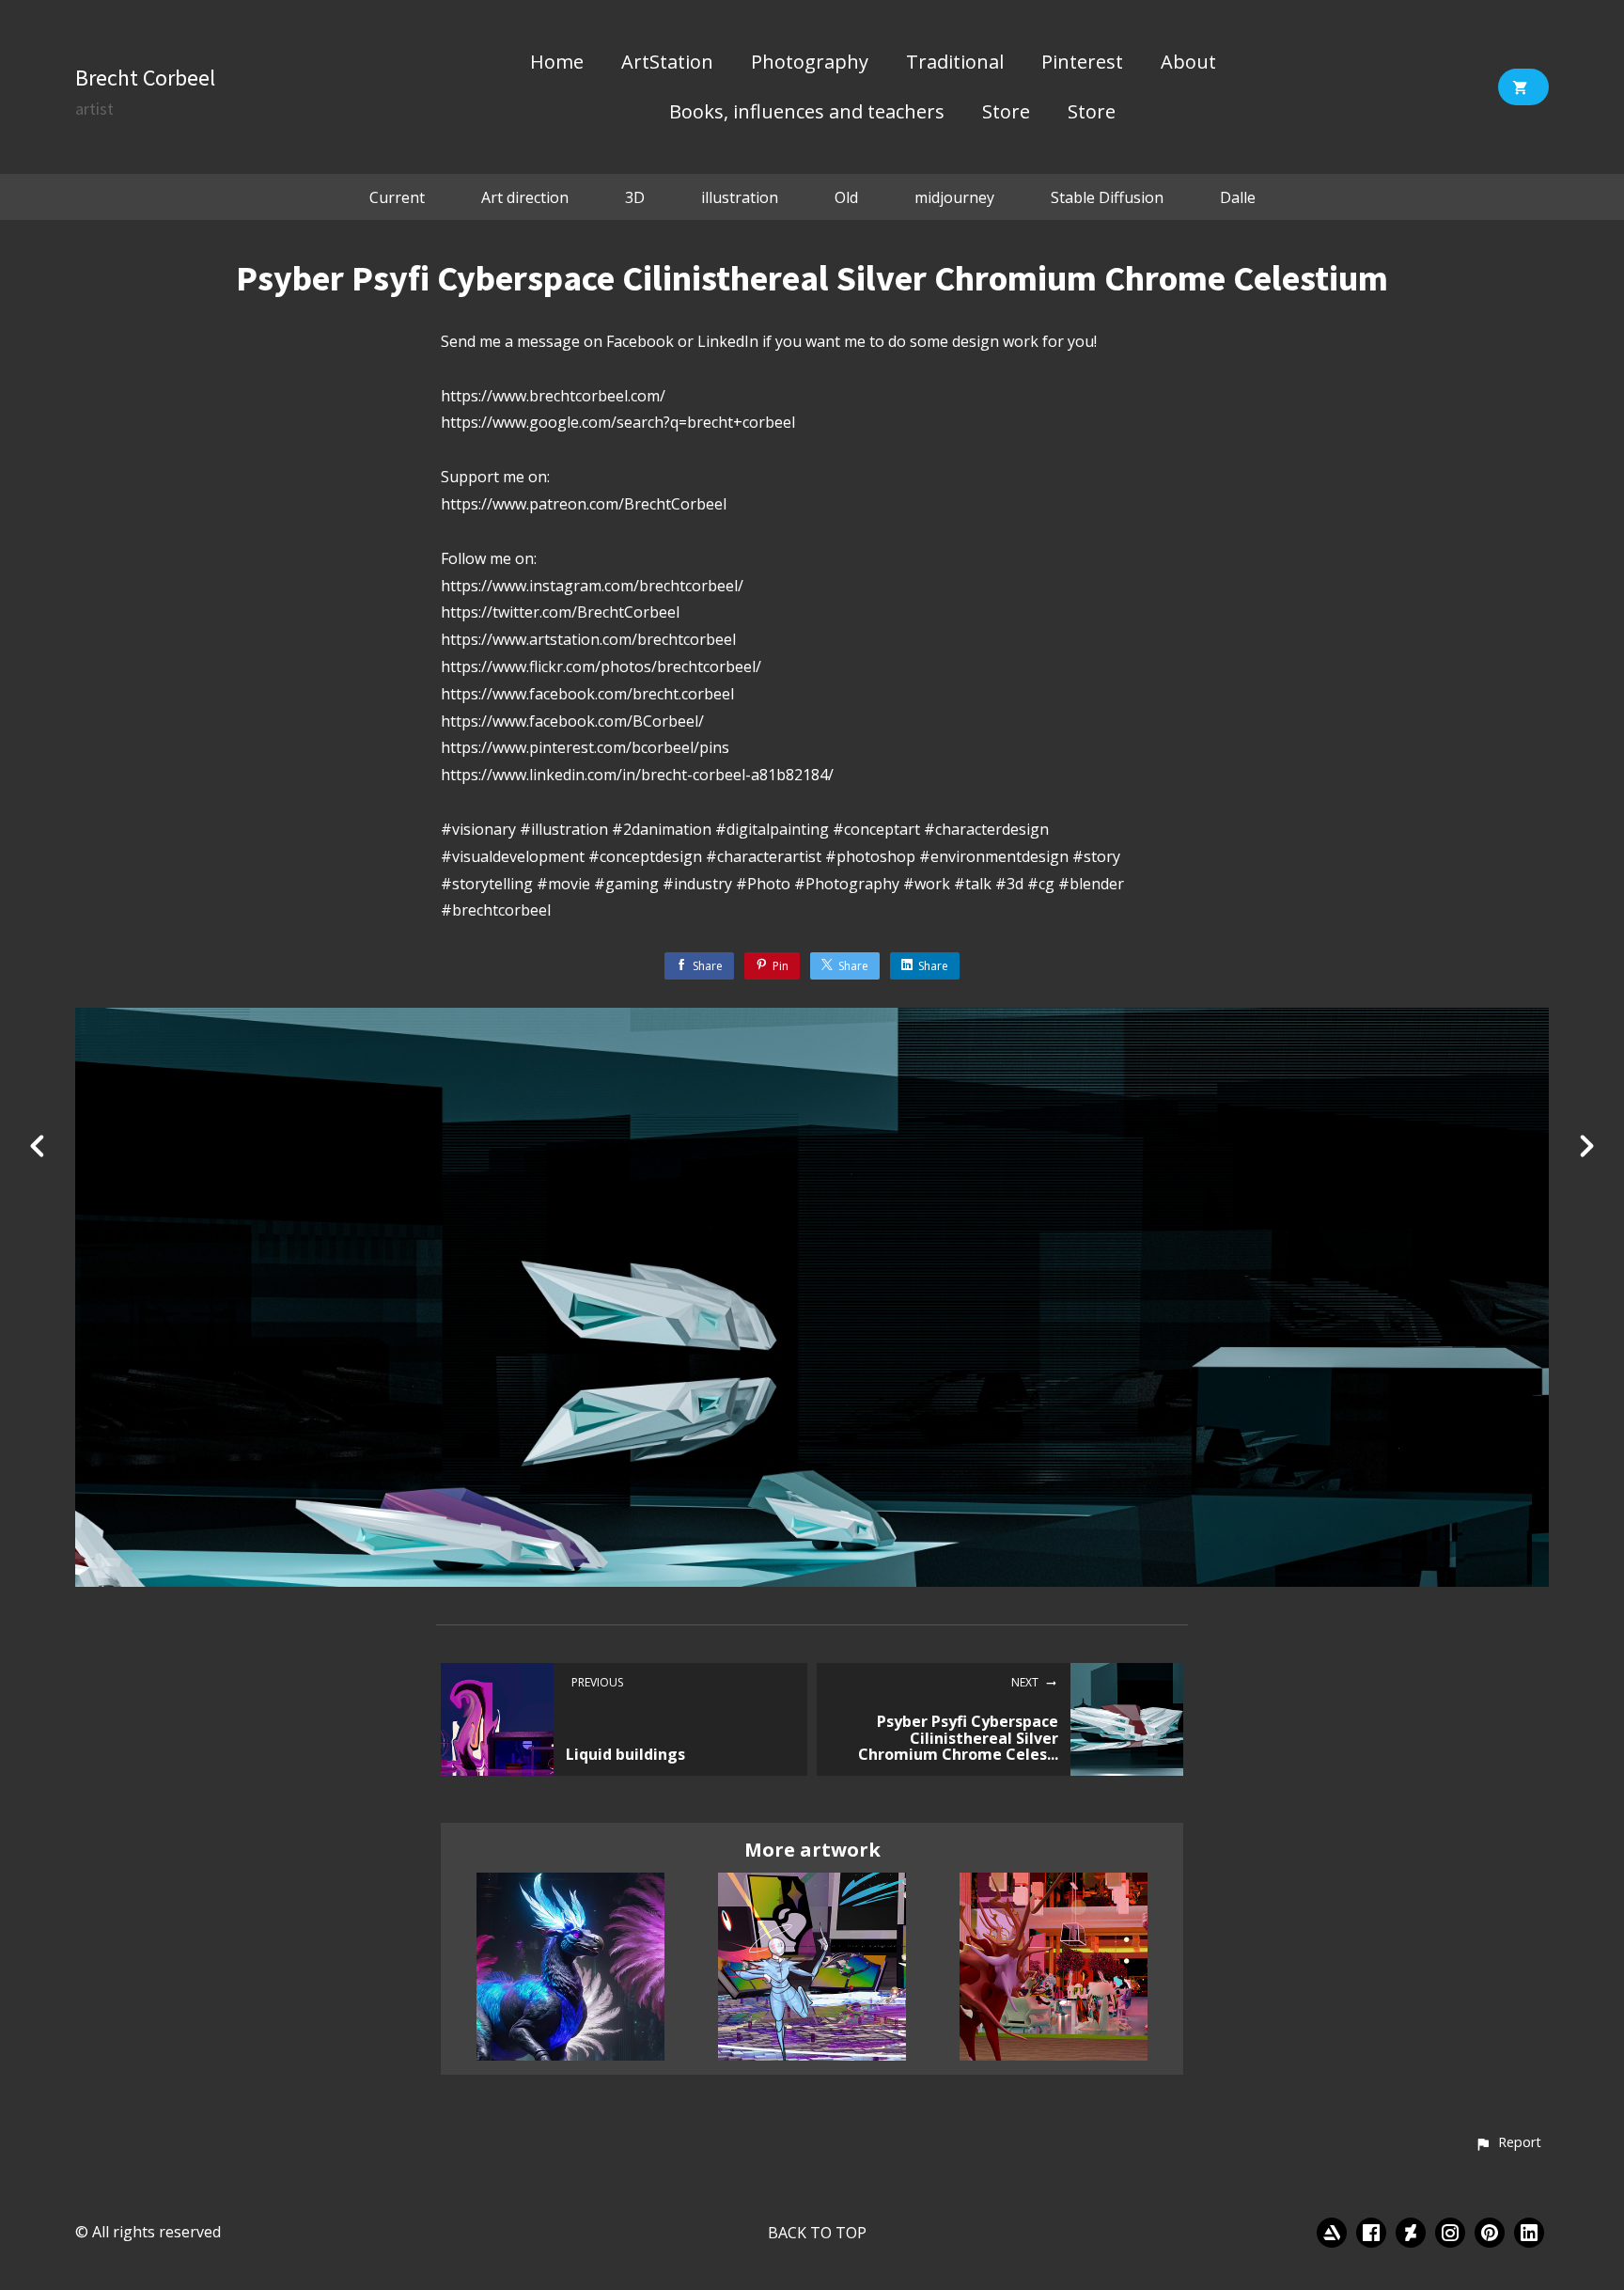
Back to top (817, 2233)
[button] (1508, 2143)
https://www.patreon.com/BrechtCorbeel (584, 504)
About (1188, 63)
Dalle (1238, 197)
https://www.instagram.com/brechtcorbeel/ (592, 586)
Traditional (955, 63)
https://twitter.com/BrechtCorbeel (560, 612)
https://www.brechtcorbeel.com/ (553, 396)
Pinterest (1082, 63)
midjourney (954, 197)
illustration (740, 197)
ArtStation (667, 63)
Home (557, 63)
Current (397, 197)
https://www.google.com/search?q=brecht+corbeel (618, 422)
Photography (810, 63)
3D (635, 197)
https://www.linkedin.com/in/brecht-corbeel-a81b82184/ (637, 775)
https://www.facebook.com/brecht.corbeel (587, 694)
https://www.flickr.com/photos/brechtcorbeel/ (601, 667)
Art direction (525, 197)
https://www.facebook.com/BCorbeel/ (572, 721)
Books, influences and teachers (807, 113)
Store (1006, 113)
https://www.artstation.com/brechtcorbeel (588, 639)
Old (846, 197)
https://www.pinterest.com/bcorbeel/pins (585, 747)
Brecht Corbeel (145, 78)
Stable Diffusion (1107, 197)
